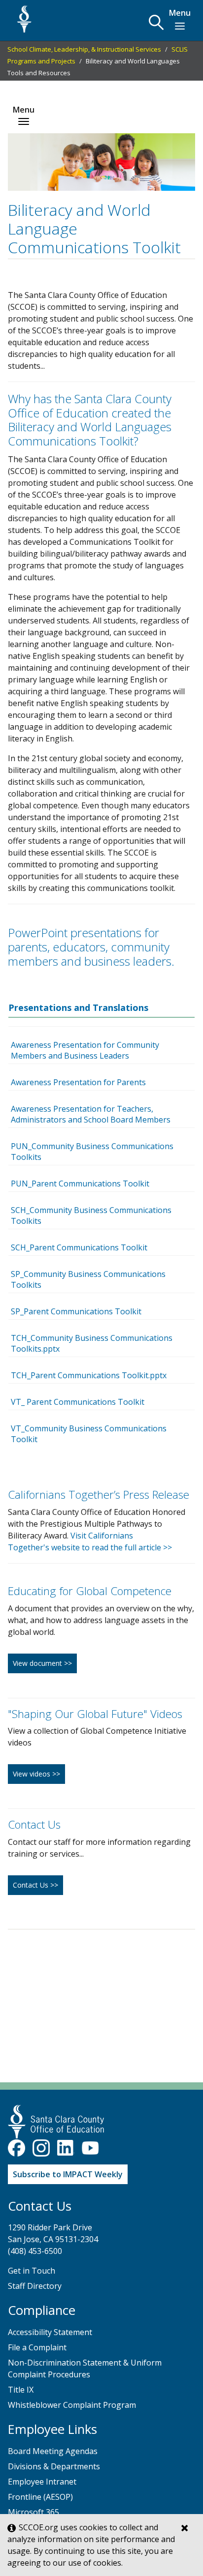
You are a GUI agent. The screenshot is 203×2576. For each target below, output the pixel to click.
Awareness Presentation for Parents (78, 1082)
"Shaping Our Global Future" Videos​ (95, 1714)
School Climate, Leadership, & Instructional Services (84, 49)
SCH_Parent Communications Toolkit (79, 1247)
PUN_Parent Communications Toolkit (80, 1184)
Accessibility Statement (50, 2332)
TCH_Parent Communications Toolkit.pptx (89, 1375)
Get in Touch (32, 2271)
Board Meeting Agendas (53, 2451)
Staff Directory (35, 2286)
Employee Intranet (42, 2482)
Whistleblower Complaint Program (72, 2405)
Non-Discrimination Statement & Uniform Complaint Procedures (85, 2369)
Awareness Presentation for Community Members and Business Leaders (85, 1050)
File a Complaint (37, 2347)
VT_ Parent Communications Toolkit (78, 1402)
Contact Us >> (35, 1885)
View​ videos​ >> (36, 1774)
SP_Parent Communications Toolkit (76, 1311)
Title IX (21, 2390)
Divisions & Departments (54, 2466)
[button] (156, 22)
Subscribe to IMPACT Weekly (68, 2174)
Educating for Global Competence (90, 1591)
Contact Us (34, 1824)
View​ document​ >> (42, 1663)
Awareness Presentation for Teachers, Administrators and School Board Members (91, 1114)
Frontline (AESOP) (40, 2497)
